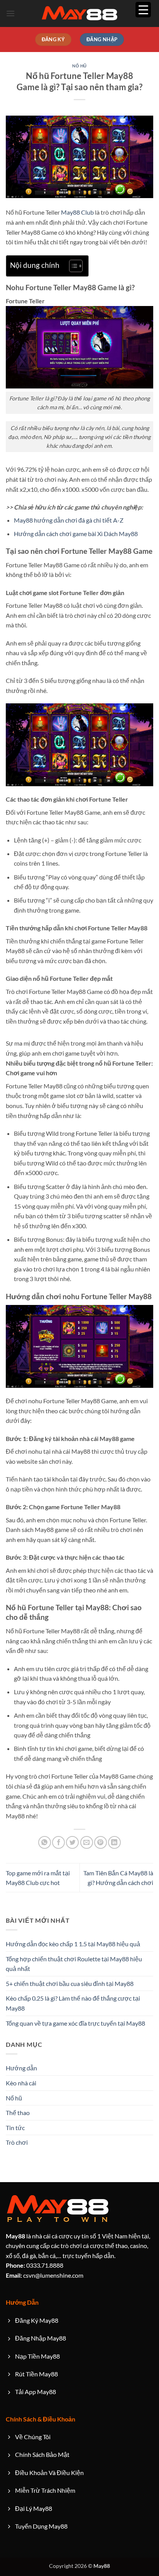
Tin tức (15, 2128)
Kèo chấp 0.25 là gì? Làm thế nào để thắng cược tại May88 (73, 2003)
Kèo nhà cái (21, 2083)
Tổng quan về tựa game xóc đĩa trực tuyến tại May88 (75, 2023)
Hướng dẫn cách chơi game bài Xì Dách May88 (76, 534)
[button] (10, 13)
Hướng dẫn (21, 2068)
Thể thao (18, 2113)
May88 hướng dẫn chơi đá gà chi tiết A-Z (69, 520)
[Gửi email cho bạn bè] (87, 1842)
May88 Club (77, 212)
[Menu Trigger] (143, 10)
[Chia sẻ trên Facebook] (58, 1842)
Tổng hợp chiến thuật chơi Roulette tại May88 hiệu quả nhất (74, 1964)
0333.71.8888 (35, 2265)
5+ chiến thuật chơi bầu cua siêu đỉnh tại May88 (70, 1983)
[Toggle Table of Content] (72, 266)
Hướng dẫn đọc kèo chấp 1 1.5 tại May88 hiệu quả (73, 1944)
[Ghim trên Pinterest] (101, 1842)
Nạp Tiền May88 (37, 2356)
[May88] (79, 14)
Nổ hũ (79, 66)
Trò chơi (17, 2142)
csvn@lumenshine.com (45, 2275)
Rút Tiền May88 (36, 2374)
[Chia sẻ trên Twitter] (72, 1842)
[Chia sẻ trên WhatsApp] (45, 1842)
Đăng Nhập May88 (41, 2338)
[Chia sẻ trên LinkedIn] (114, 1842)
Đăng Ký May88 (37, 2320)
